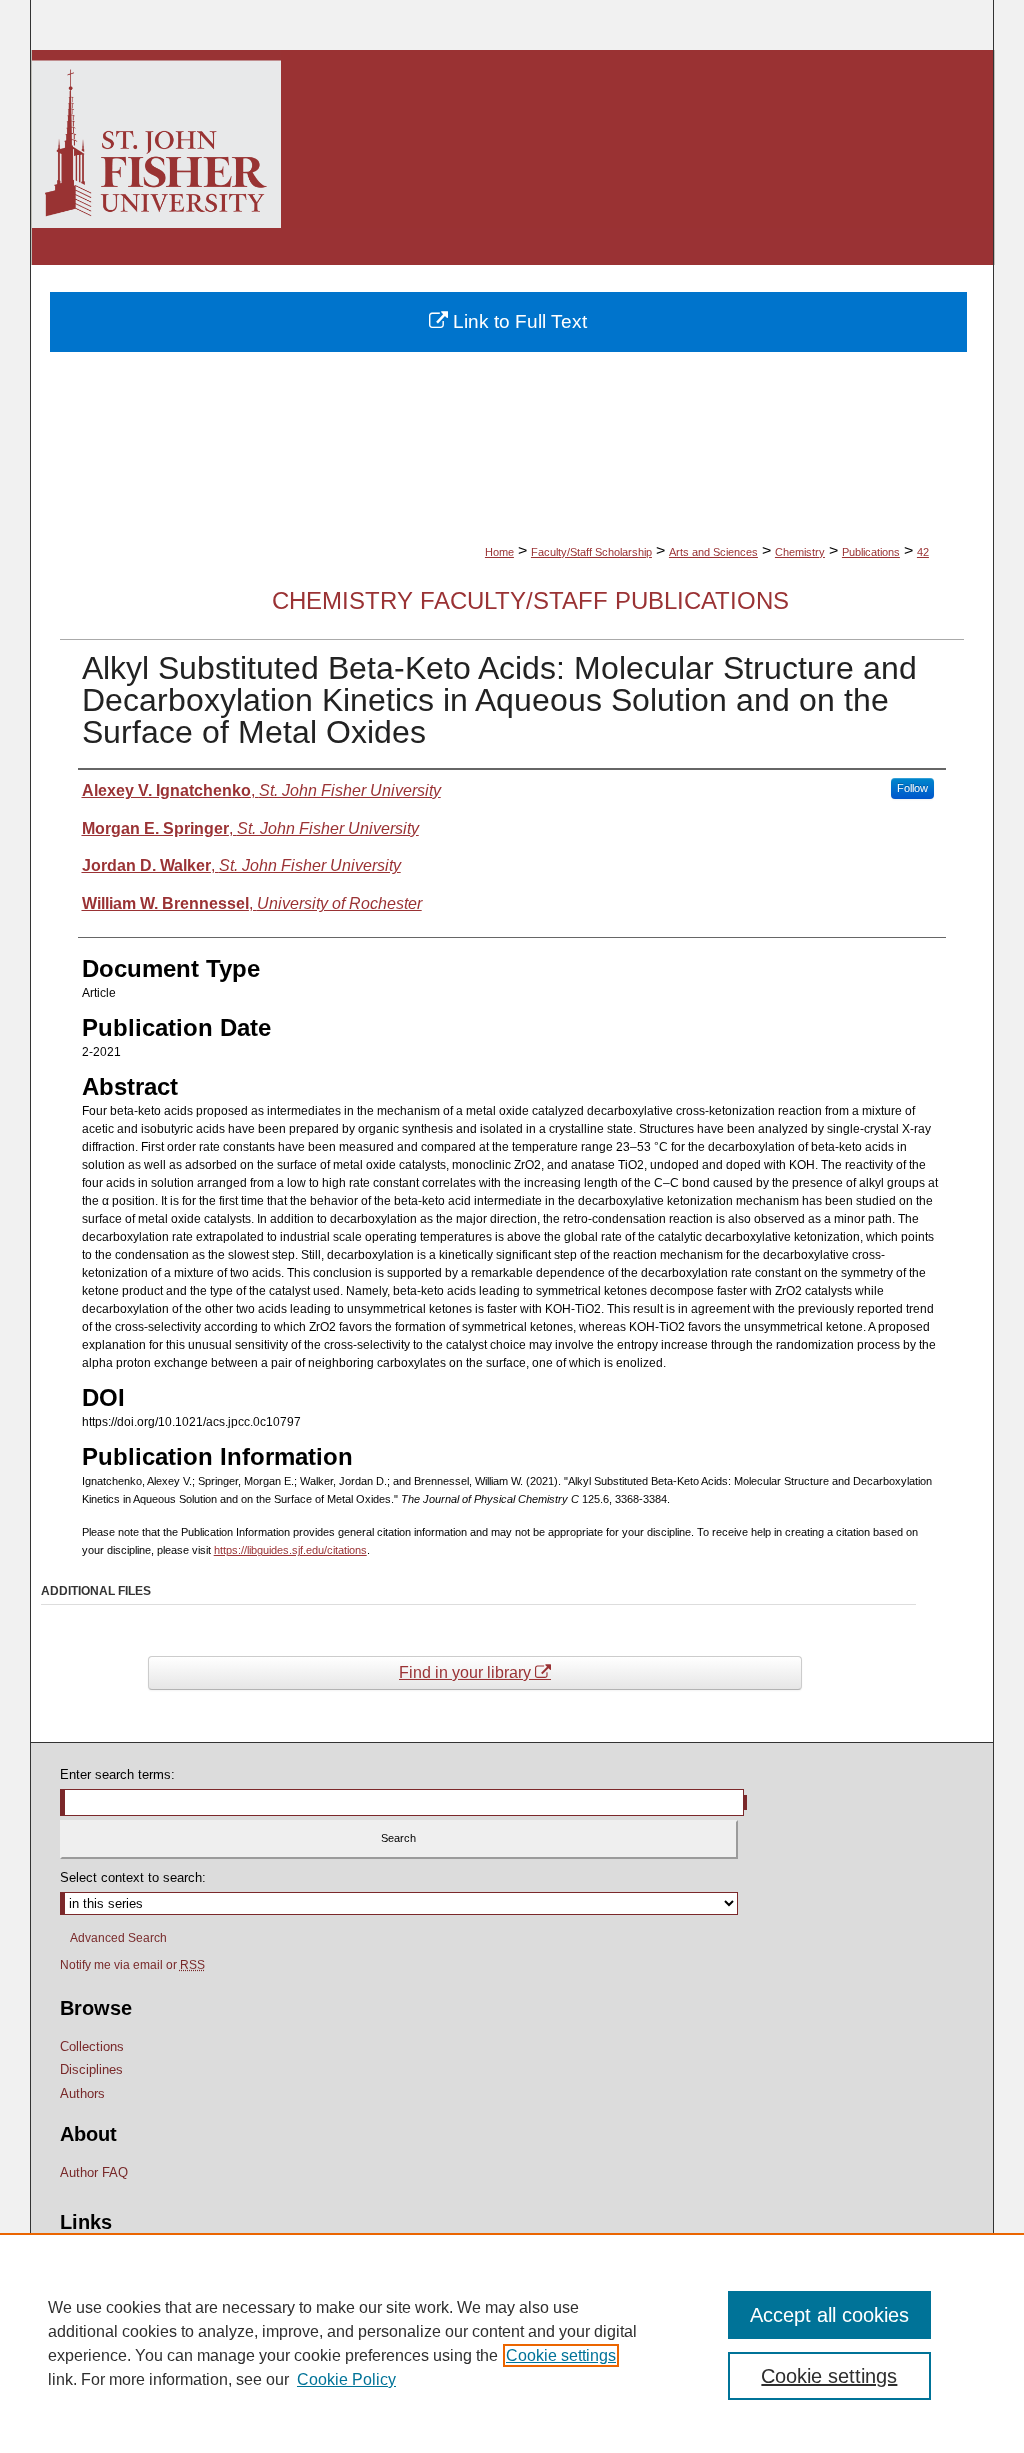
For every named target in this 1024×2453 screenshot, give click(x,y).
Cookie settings (561, 2355)
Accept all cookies (829, 2315)
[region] (512, 2343)
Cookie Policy (346, 2379)
